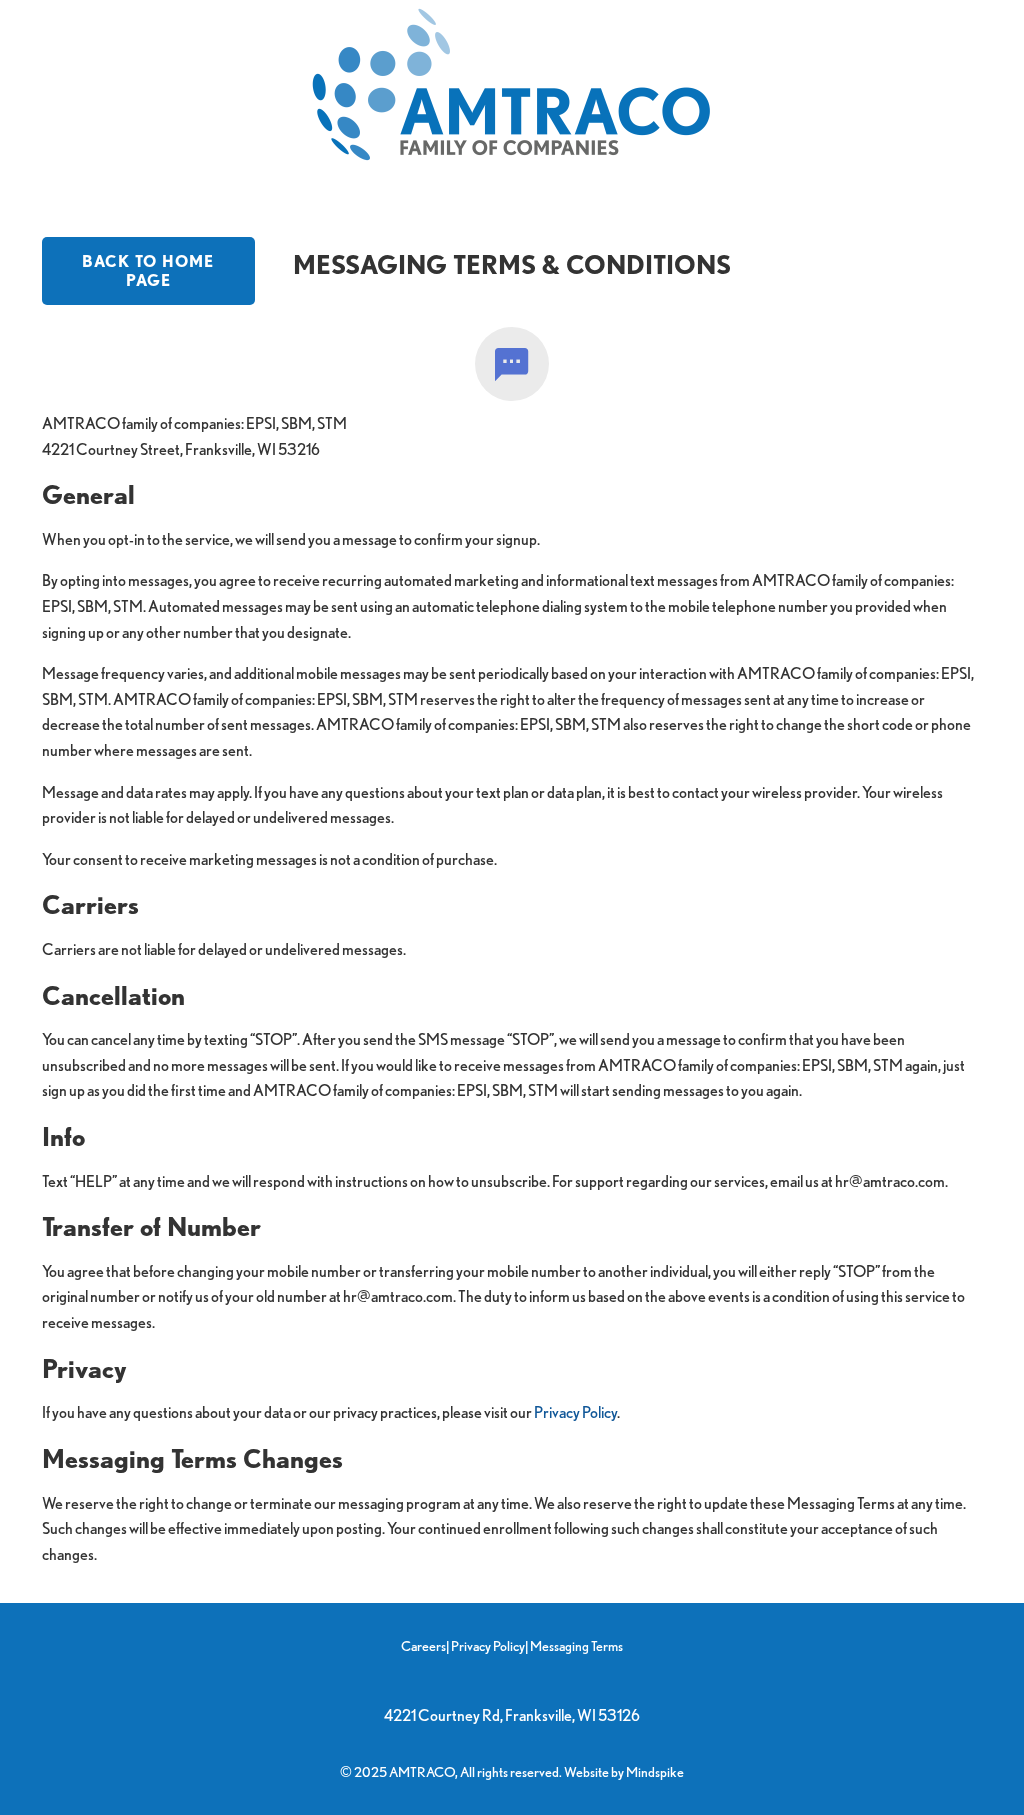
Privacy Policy (575, 1412)
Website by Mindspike (624, 1771)
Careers (423, 1645)
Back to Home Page (148, 271)
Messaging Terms (576, 1645)
